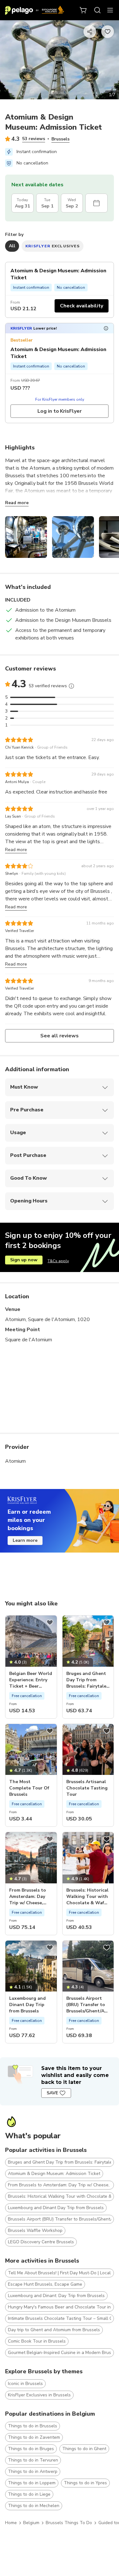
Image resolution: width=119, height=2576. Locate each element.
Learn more (25, 1540)
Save (52, 2093)
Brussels (60, 139)
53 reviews (34, 139)
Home (11, 2523)
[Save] (50, 1622)
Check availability (82, 306)
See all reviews (60, 1036)
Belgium (31, 2523)
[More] (71, 686)
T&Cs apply (58, 1261)
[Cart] (83, 10)
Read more (17, 503)
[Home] (35, 10)
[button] (60, 328)
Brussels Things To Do (69, 2523)
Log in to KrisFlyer (60, 411)
